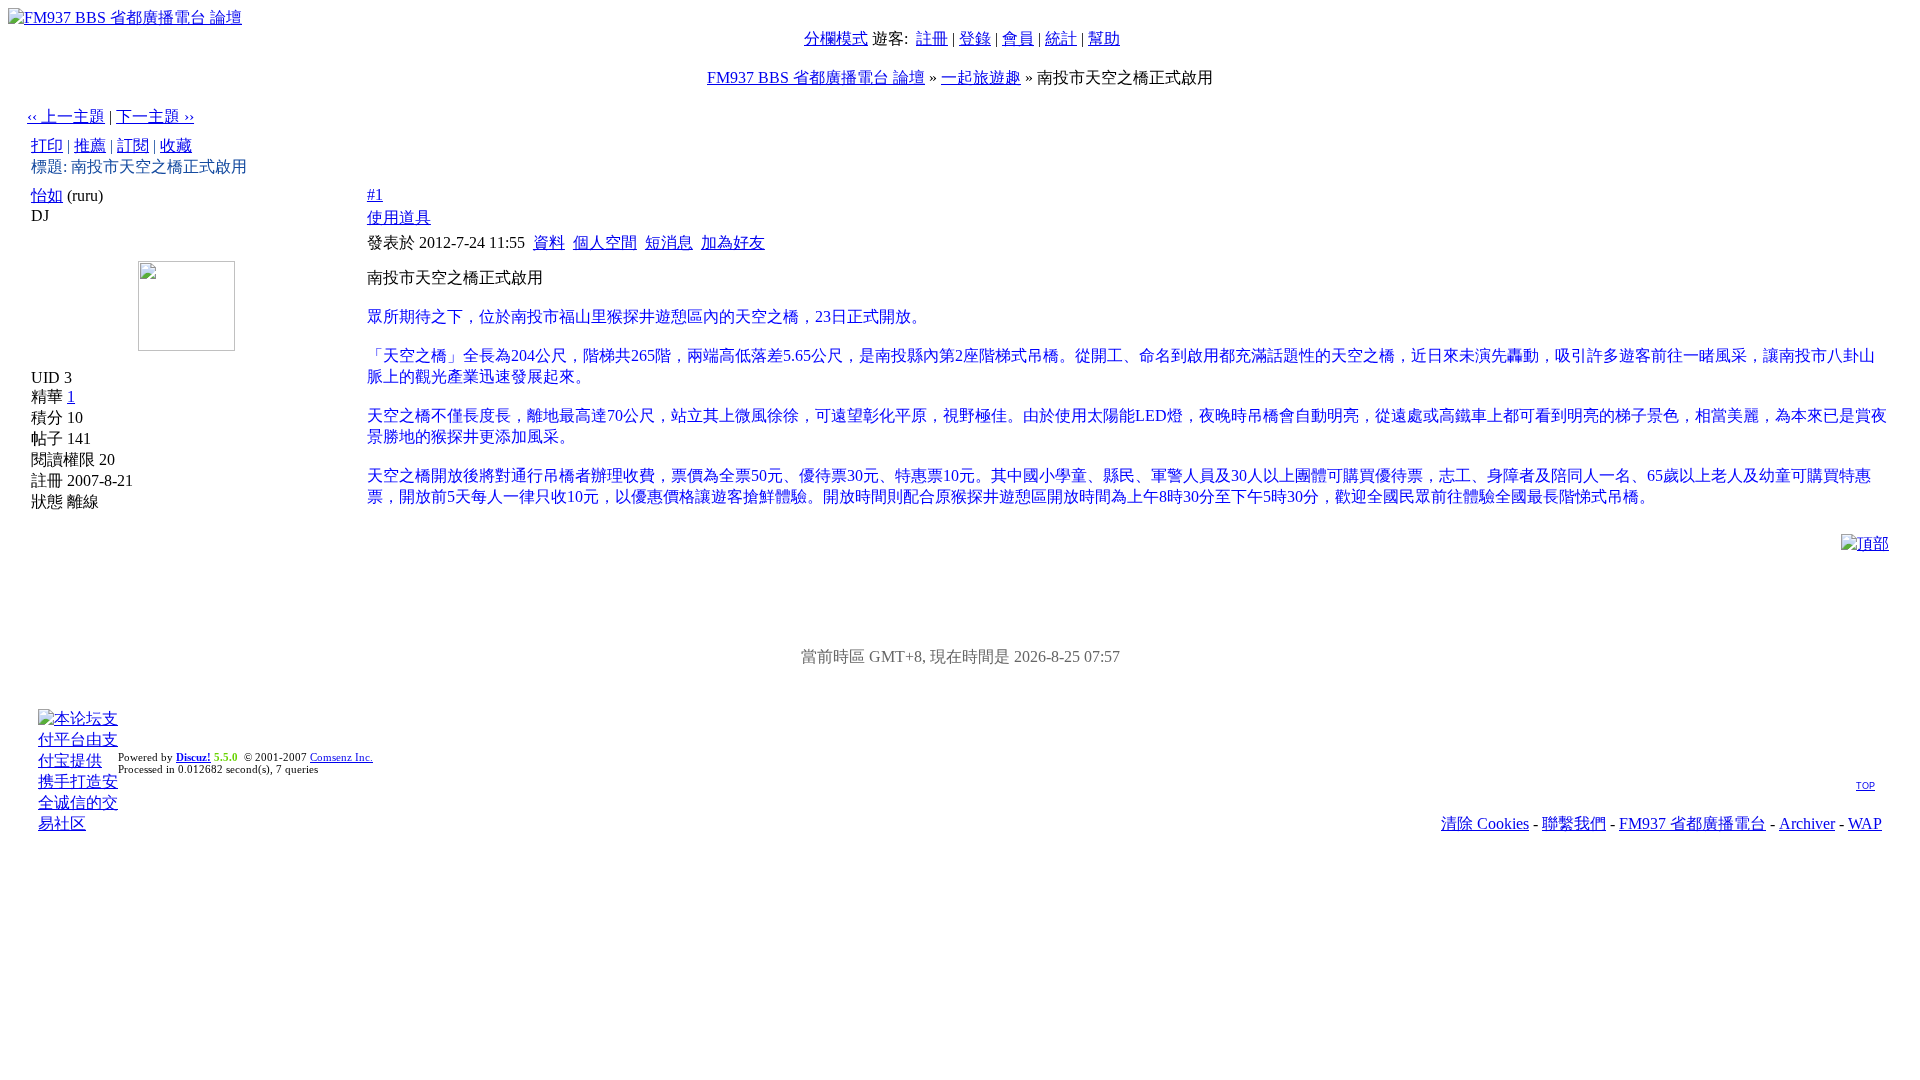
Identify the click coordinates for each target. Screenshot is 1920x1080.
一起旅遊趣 (981, 77)
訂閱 (133, 145)
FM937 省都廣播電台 (1692, 823)
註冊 (932, 38)
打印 (47, 145)
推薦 (90, 145)
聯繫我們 (1574, 823)
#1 (375, 194)
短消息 (669, 242)
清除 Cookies (1485, 823)
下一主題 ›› (155, 116)
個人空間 (605, 242)
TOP (1865, 786)
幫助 (1104, 38)
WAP (1865, 823)
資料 (549, 242)
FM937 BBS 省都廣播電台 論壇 (816, 77)
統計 (1061, 38)
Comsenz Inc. (341, 757)
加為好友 (733, 242)
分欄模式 (836, 38)
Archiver (1807, 823)
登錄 (975, 38)
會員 (1018, 38)
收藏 (176, 145)
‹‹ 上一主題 (66, 116)
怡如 (47, 195)
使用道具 (399, 217)
